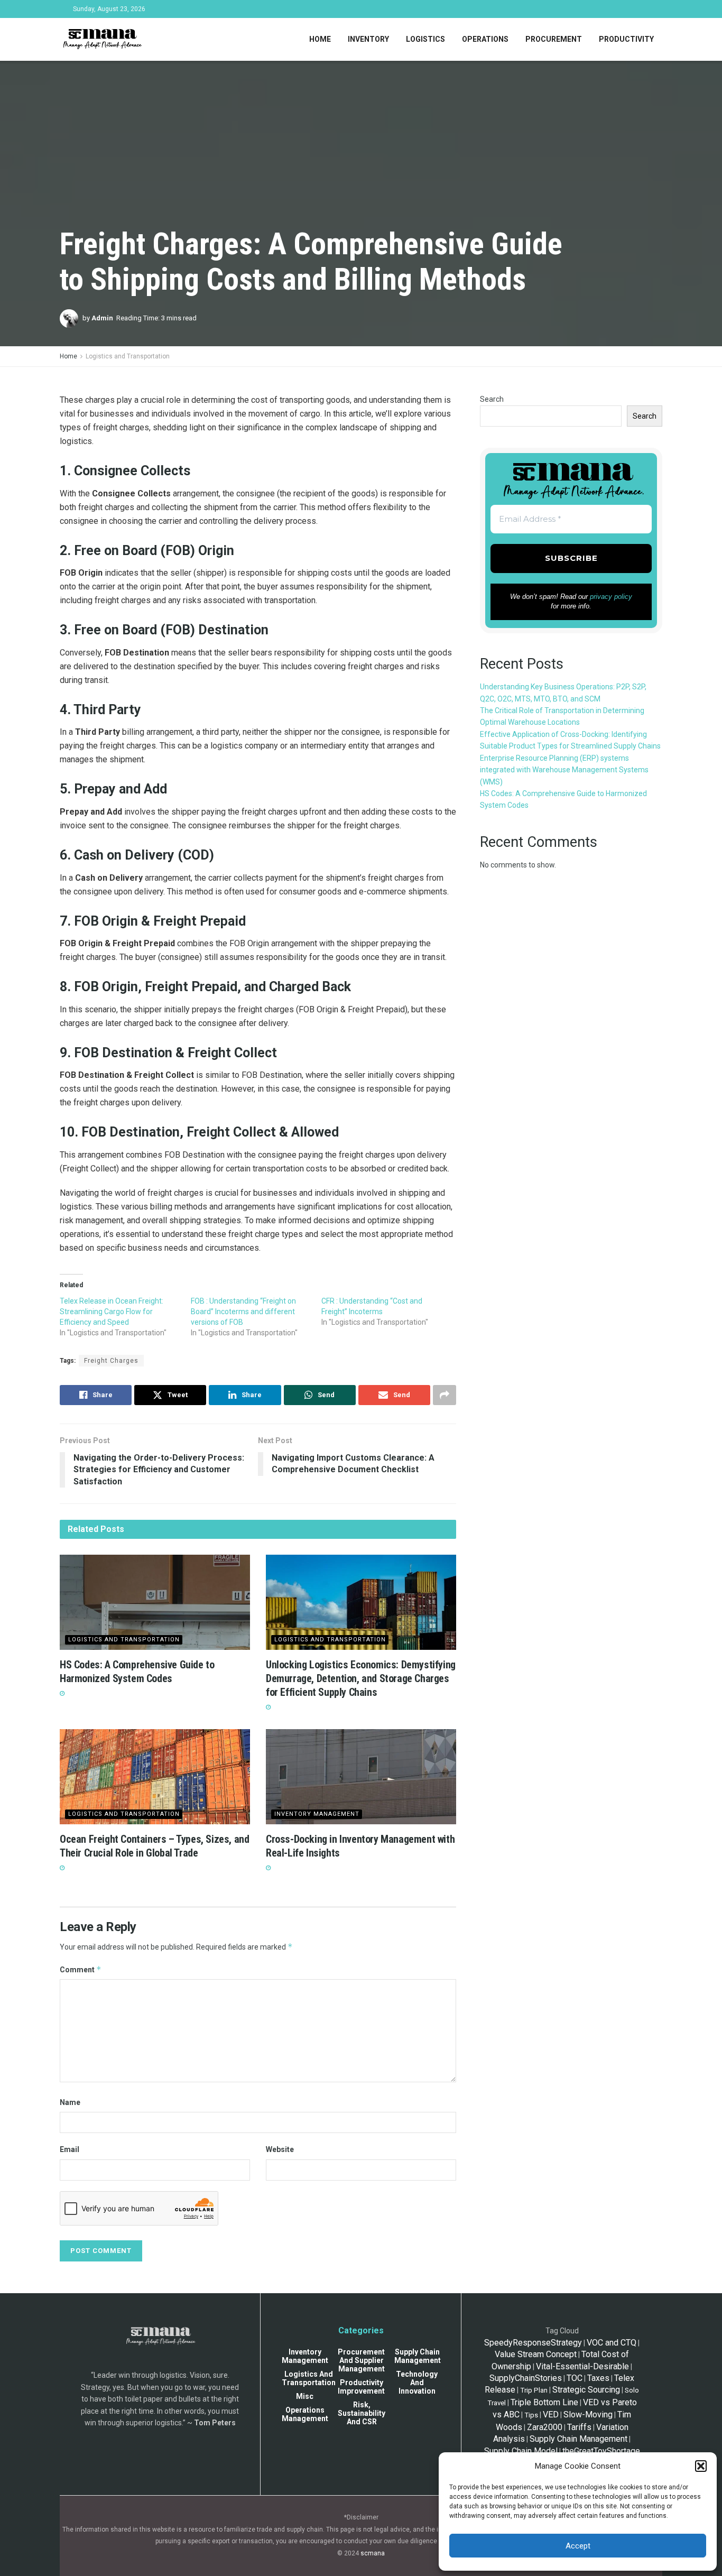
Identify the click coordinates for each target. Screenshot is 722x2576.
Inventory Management (317, 1814)
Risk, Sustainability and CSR (362, 2413)
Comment (81, 1969)
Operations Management (305, 2414)
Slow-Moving (588, 2415)
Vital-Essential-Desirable (582, 2366)
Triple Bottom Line (544, 2402)
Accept (578, 2546)
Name (70, 2102)
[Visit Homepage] (102, 40)
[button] (701, 2466)
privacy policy (611, 597)
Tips (531, 2415)
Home (320, 39)
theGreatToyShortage (601, 2451)
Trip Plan (534, 2390)
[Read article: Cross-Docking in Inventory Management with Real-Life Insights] (361, 1777)
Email (70, 2149)
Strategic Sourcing (586, 2390)
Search (492, 399)
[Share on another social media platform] (445, 1395)
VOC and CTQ (612, 2343)
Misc (305, 2396)
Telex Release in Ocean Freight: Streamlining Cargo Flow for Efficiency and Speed (112, 1312)
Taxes (598, 2378)
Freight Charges (111, 1361)
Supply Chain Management (418, 2356)
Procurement (554, 39)
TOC (575, 2378)
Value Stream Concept (536, 2354)
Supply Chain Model (521, 2451)
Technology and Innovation (417, 2383)
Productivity (626, 39)
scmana (373, 2553)
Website (280, 2149)
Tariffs (579, 2427)
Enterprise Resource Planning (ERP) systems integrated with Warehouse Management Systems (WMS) (564, 770)
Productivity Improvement (361, 2387)
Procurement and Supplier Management (361, 2360)
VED (551, 2415)
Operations (485, 39)
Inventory (368, 39)
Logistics (425, 39)
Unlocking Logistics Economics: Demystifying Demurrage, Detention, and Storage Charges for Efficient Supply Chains (361, 1678)
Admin (102, 318)
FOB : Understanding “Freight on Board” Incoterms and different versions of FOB (243, 1312)
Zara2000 (545, 2427)
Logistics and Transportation (128, 356)
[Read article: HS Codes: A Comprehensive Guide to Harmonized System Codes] (155, 1602)
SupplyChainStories (526, 2378)
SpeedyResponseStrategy (533, 2343)
